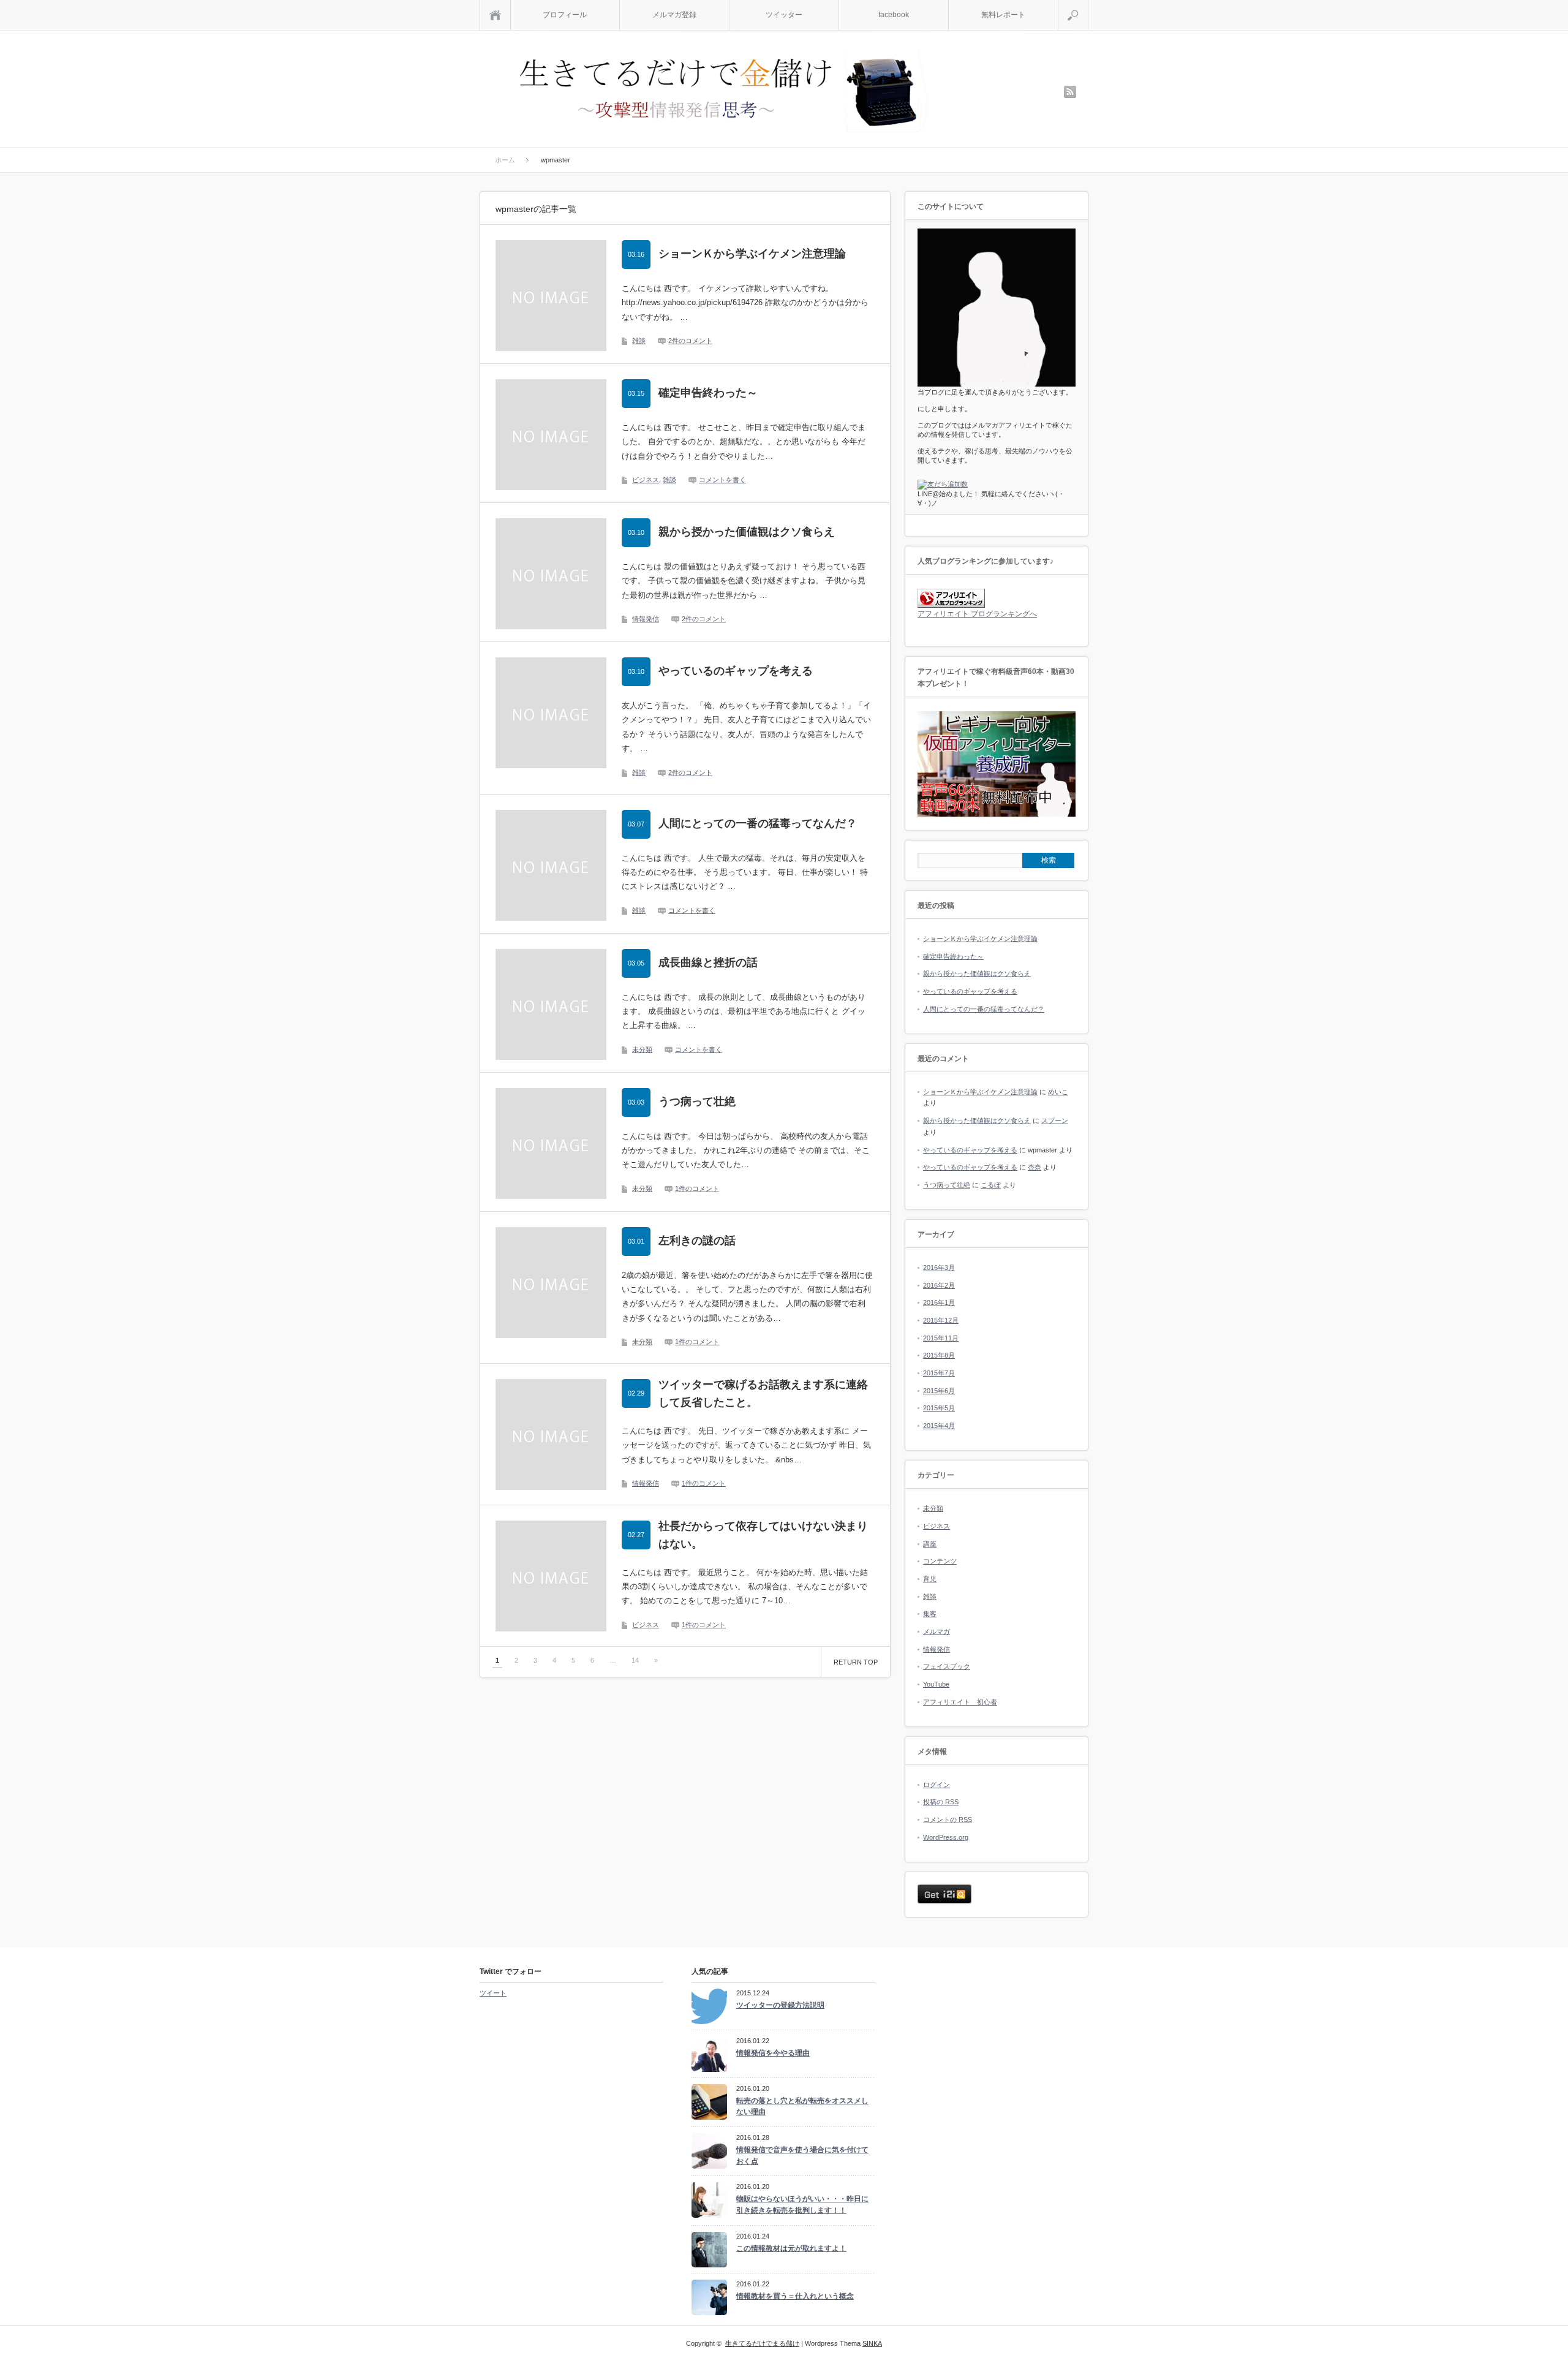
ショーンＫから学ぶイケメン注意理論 (752, 254)
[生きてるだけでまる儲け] (722, 93)
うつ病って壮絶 (697, 1102)
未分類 (642, 1049)
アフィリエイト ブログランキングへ (977, 614)
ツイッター (784, 15)
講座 (930, 1544)
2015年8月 (939, 1355)
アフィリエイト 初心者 (960, 1702)
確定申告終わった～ (708, 393)
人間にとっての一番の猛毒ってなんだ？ (758, 823)
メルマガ (937, 1631)
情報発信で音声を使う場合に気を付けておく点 (802, 2156)
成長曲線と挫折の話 (708, 962)
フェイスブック (947, 1666)
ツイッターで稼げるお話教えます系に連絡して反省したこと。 (763, 1393)
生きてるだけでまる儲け (762, 2343)
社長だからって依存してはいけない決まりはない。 (763, 1535)
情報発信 (646, 619)
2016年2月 (939, 1285)
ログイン (937, 1785)
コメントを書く (722, 480)
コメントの (948, 1820)
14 (635, 1660)
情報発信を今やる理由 (773, 2053)
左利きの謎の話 (697, 1241)
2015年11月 (941, 1338)
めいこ (1058, 1092)
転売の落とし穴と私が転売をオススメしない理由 (802, 2107)
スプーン (1055, 1121)
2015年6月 (939, 1391)
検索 (1088, 5)
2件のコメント (690, 341)
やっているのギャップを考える (736, 671)
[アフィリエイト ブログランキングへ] (951, 605)
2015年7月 (939, 1373)
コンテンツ (940, 1561)
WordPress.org (946, 1837)
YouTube (936, 1684)
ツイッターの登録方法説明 (780, 2005)
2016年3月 (939, 1268)
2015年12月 (941, 1320)
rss (1070, 92)
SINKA (872, 2343)
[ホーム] (495, 15)
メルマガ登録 (674, 15)
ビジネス (646, 480)
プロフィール (565, 15)
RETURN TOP (856, 1662)
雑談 (639, 341)
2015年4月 (939, 1426)
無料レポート (1003, 15)
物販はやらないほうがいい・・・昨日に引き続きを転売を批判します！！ (802, 2205)
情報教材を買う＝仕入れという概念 (795, 2296)
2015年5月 (939, 1408)
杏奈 (1035, 1167)
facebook (894, 15)
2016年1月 (939, 1302)
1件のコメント (697, 1189)
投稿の (941, 1802)
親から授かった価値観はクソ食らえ (747, 532)
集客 (930, 1614)
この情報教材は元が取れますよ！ (791, 2248)
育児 (930, 1579)
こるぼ (991, 1185)
